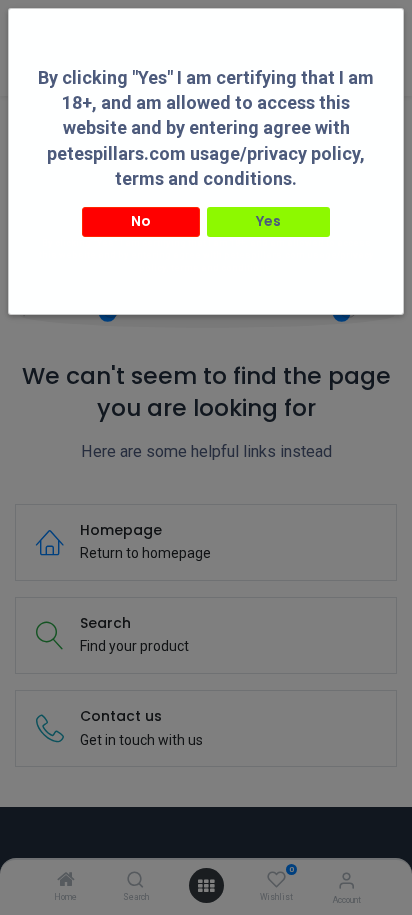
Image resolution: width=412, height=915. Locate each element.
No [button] (141, 221)
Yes (268, 221)
